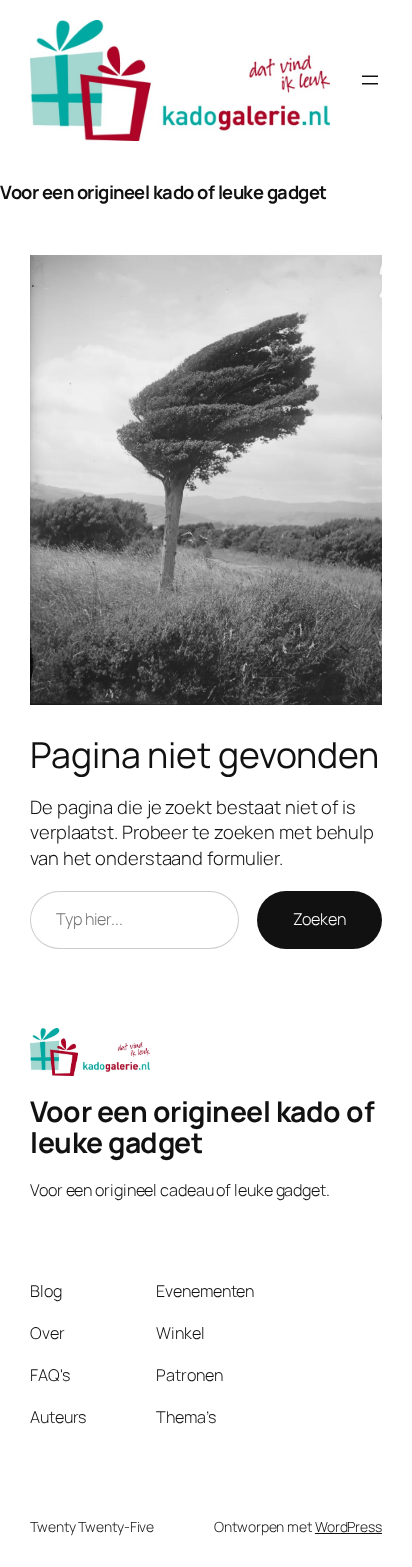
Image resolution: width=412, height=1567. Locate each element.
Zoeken (319, 919)
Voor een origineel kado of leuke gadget (163, 192)
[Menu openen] (370, 80)
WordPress (348, 1526)
